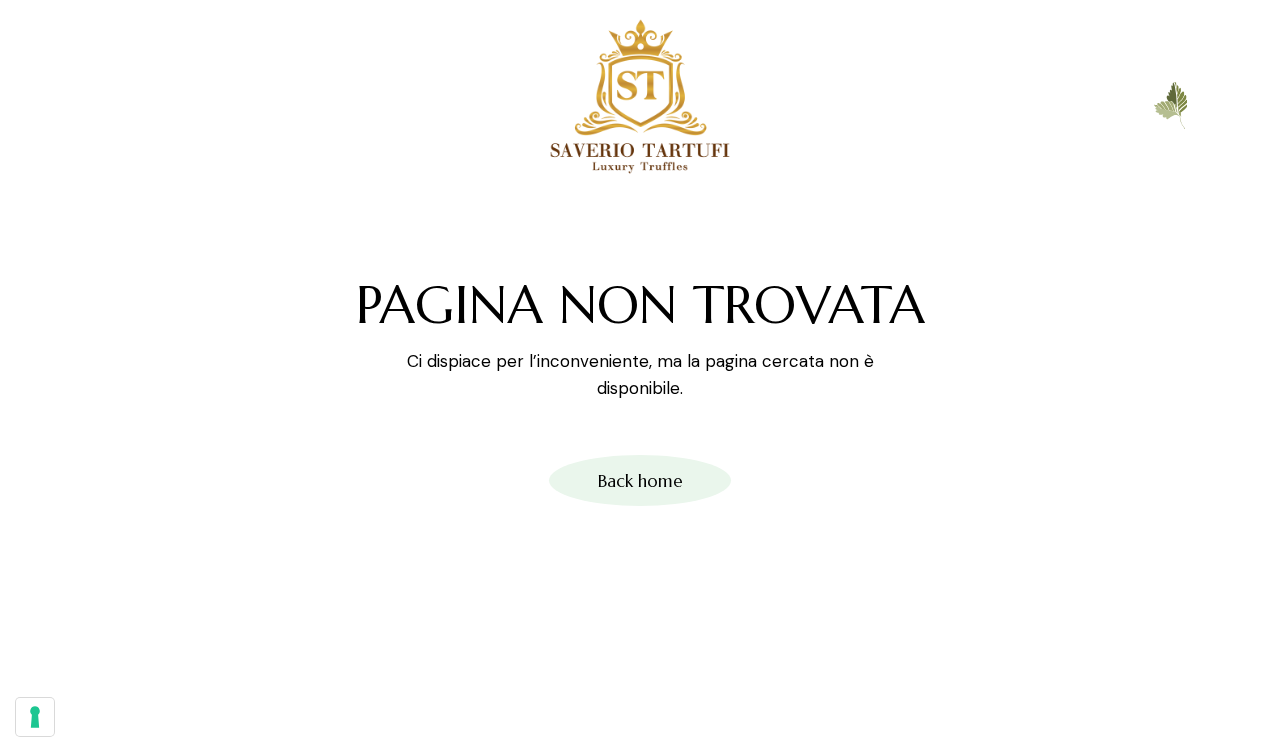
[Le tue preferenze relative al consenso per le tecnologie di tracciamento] (35, 717)
